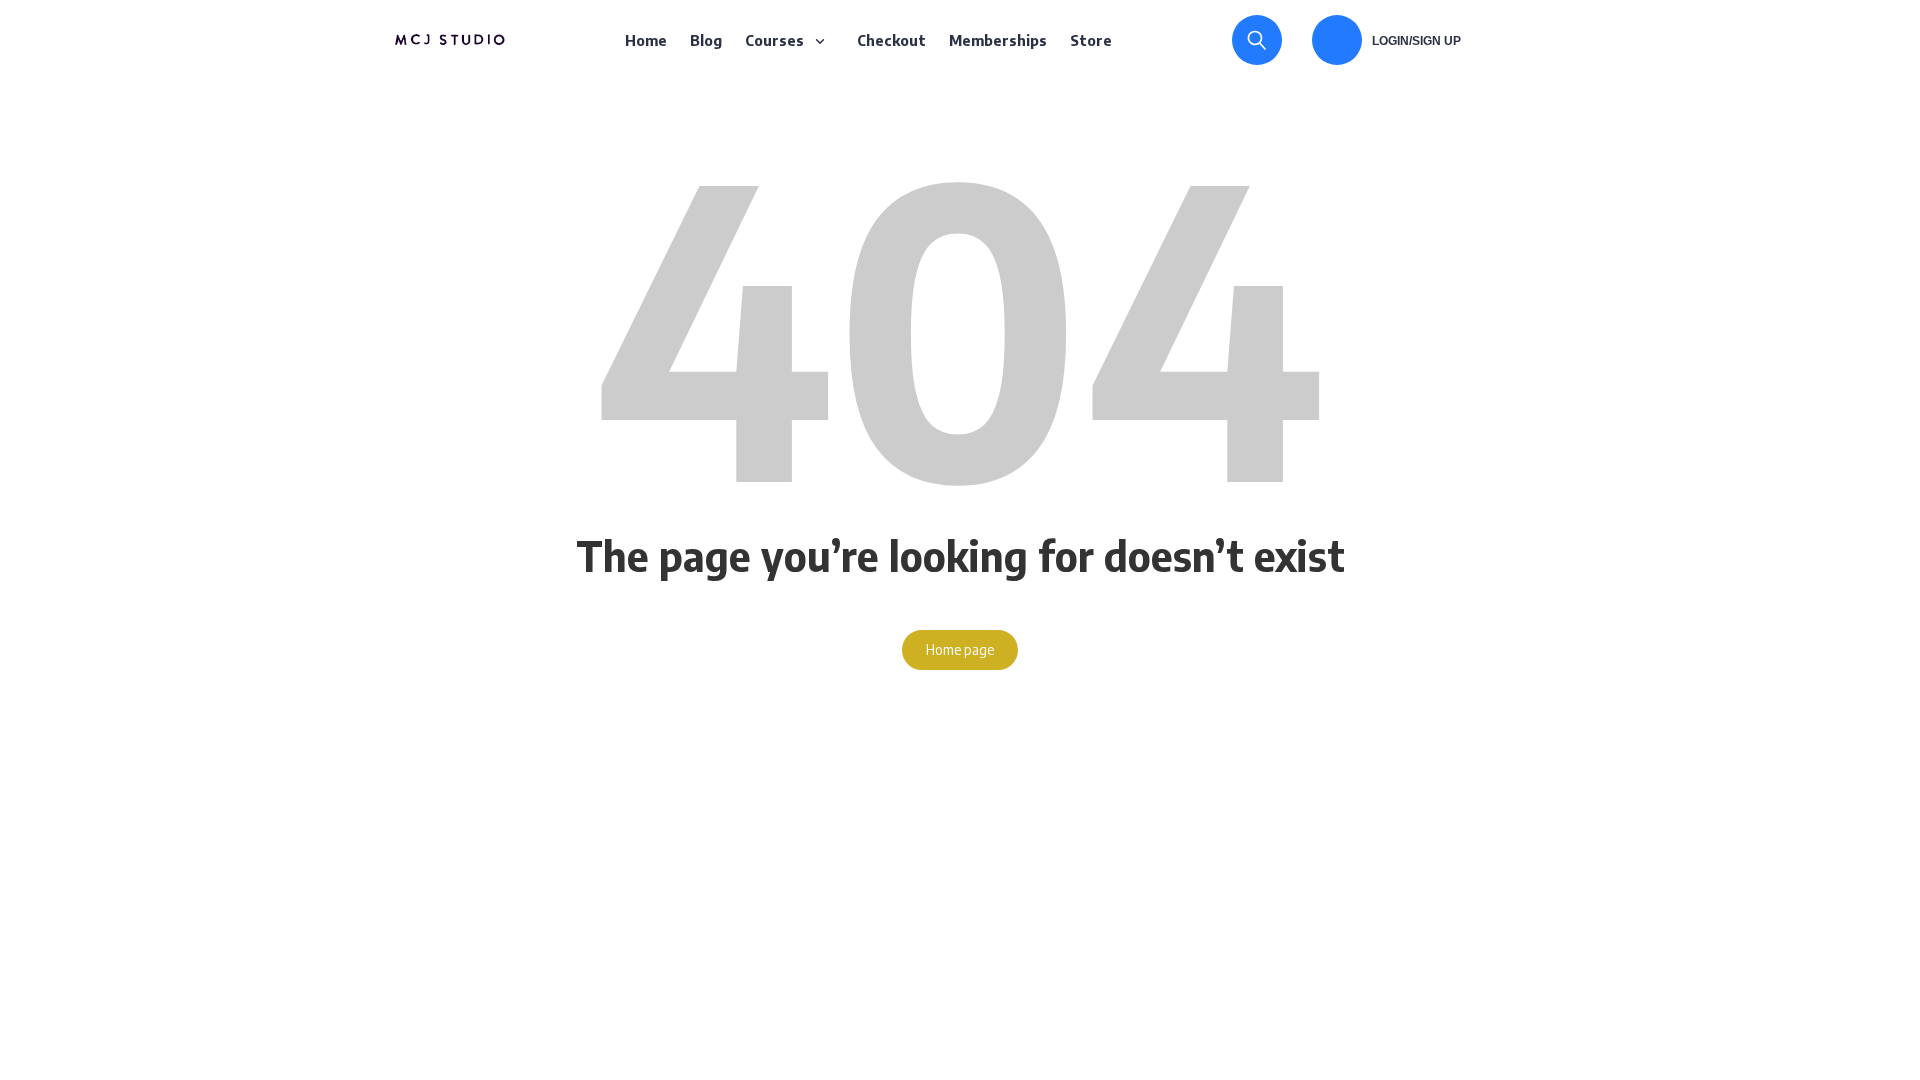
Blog (706, 40)
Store (1091, 40)
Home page (960, 649)
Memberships (998, 40)
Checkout (891, 40)
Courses (774, 40)
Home (646, 40)
